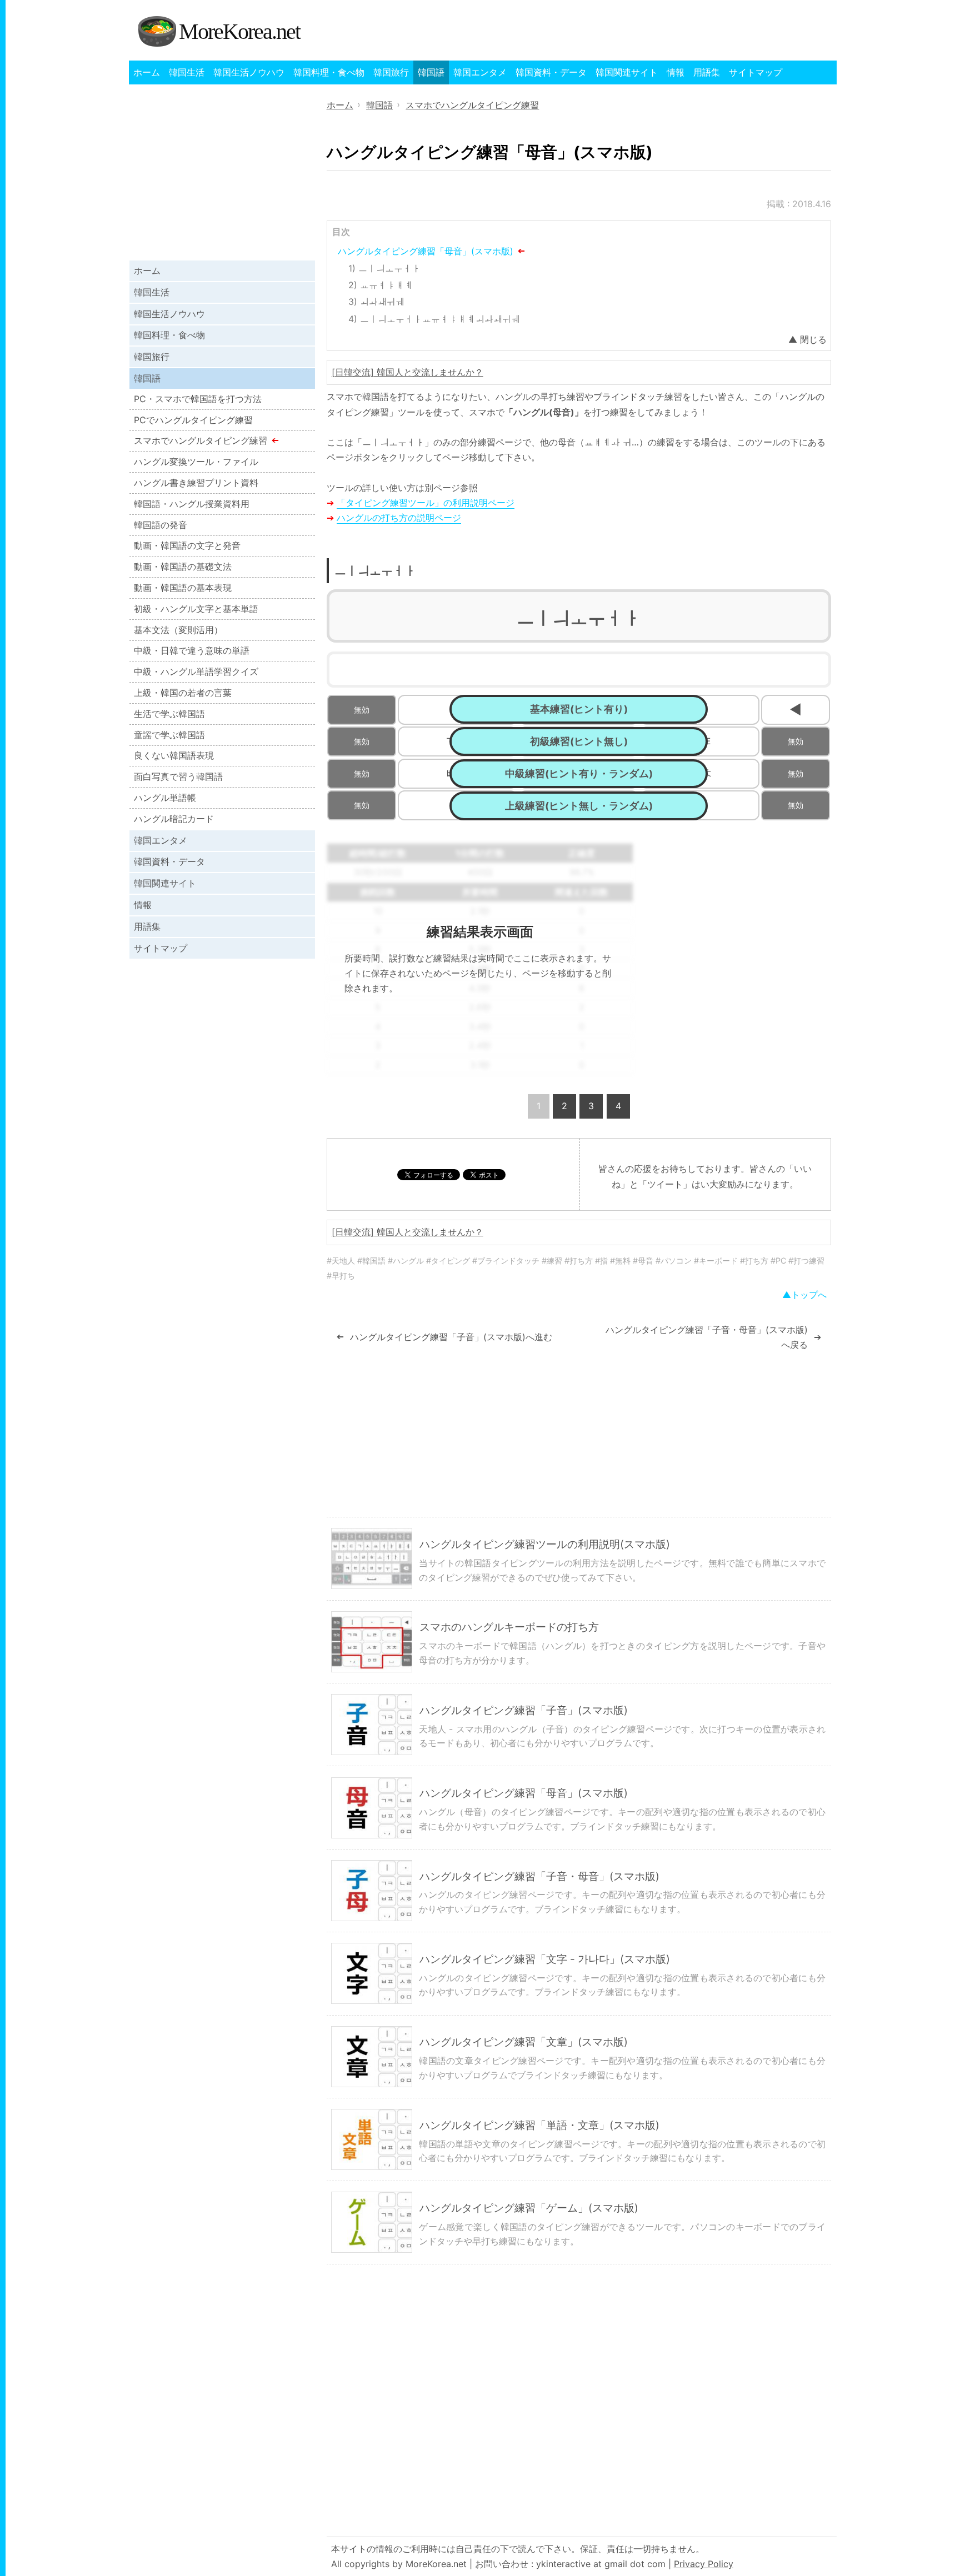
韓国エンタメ (480, 72)
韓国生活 (187, 72)
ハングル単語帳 (165, 798)
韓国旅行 (391, 72)
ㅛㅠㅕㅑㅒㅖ (387, 285)
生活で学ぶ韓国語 (169, 714)
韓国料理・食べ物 (329, 72)
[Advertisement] (738, 921)
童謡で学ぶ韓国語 (169, 735)
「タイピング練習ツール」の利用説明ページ (426, 503)
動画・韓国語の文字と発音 (187, 545)
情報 (676, 72)
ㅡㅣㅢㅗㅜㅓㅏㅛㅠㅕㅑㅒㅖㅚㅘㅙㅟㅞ (440, 319)
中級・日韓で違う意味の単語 (192, 650)
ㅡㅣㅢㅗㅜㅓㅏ (389, 268)
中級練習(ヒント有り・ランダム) (579, 773)
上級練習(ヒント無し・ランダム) (579, 806)
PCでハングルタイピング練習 (193, 420)
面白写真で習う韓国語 (178, 776)
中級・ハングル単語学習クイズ (196, 671)
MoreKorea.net (239, 31)
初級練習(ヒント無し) (579, 741)
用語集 (707, 72)
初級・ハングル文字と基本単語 (196, 609)
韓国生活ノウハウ (249, 72)
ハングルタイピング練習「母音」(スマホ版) (426, 251)
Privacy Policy (704, 2564)
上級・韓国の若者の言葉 (183, 693)
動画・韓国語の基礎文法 (183, 567)
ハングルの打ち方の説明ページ (399, 518)
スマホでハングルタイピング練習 (201, 440)
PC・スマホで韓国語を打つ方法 (198, 399)
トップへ (809, 1295)
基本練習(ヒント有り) (579, 709)
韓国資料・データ (551, 72)
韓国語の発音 (161, 525)
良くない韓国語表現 (174, 755)
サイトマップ (756, 72)
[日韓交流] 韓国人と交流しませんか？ (407, 372)
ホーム (147, 72)
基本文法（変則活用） (178, 630)
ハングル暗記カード (174, 819)
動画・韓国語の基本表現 (183, 588)
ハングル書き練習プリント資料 (196, 483)
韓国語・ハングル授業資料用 (192, 504)
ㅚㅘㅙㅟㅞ (382, 302)
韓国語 (431, 72)
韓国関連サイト (627, 72)
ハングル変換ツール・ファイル (196, 462)
